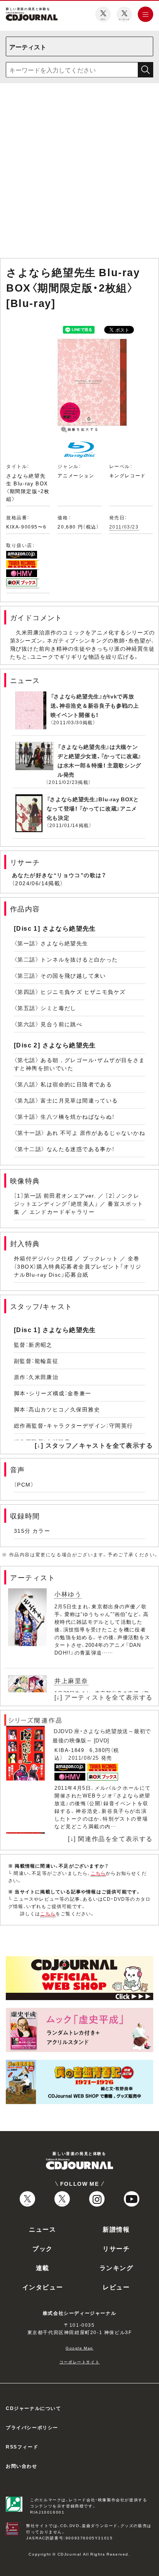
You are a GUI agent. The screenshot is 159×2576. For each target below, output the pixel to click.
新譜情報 (116, 2229)
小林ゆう (68, 1594)
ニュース (42, 2229)
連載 (43, 2267)
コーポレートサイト (79, 2362)
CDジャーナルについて (34, 2408)
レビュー (116, 2287)
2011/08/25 (84, 1758)
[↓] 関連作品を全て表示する (110, 1838)
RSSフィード (22, 2447)
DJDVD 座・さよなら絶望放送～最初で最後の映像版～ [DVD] (102, 1735)
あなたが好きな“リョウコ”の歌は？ (59, 875)
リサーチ (116, 2248)
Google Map (79, 2348)
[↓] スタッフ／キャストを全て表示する (94, 1445)
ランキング (117, 2267)
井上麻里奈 (71, 1680)
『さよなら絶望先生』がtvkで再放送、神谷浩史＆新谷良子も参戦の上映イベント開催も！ (95, 705)
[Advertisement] (79, 172)
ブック (43, 2248)
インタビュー (43, 2287)
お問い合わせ (22, 2466)
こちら (98, 1873)
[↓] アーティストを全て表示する (104, 1697)
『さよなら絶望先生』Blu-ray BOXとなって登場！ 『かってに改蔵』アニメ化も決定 (93, 808)
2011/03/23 (124, 527)
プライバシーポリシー (32, 2427)
